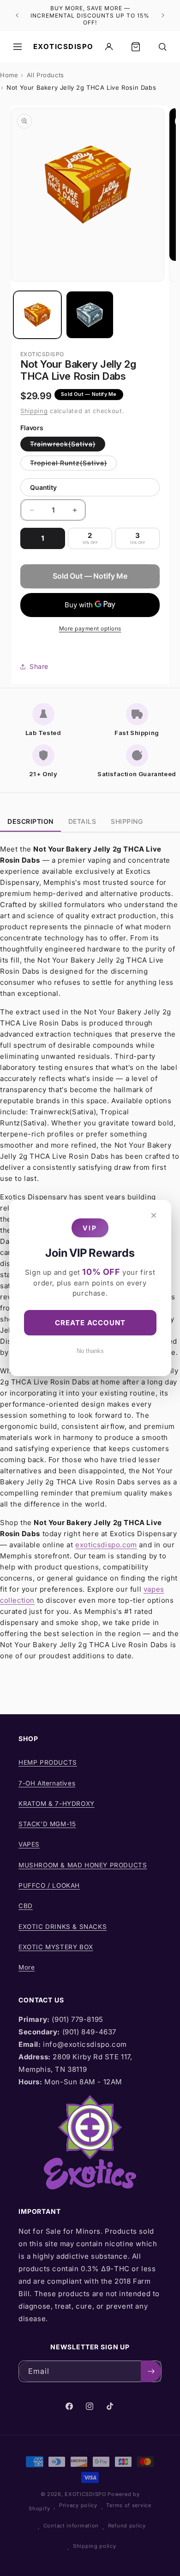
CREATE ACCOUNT (90, 1323)
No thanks (90, 1351)
